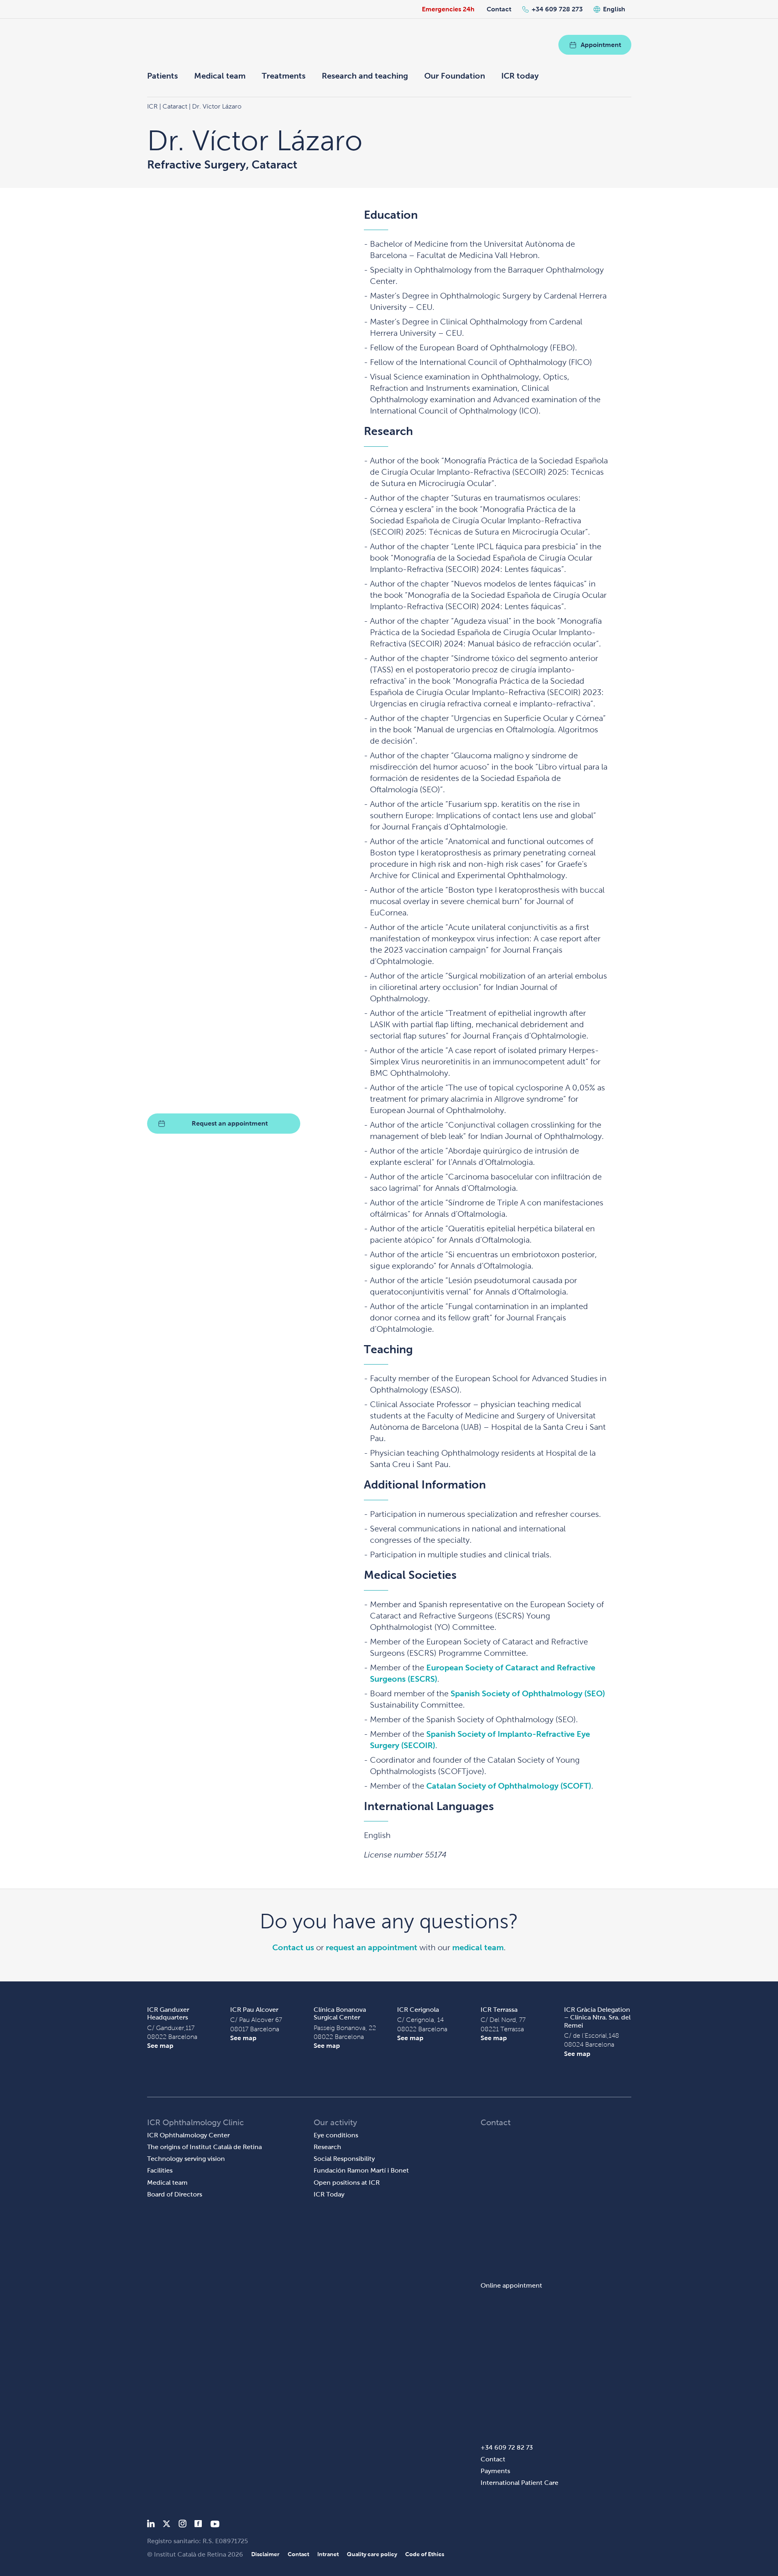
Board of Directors (175, 2194)
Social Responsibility (344, 2159)
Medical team (220, 76)
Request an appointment (230, 1123)
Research (327, 2147)
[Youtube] (215, 2525)
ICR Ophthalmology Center (188, 2135)
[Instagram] (182, 2525)
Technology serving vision (186, 2159)
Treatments (284, 76)
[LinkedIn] (151, 2525)
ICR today (520, 76)
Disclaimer (265, 2554)
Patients (162, 76)
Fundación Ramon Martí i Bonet (361, 2170)
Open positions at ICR (347, 2183)
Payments (495, 2471)
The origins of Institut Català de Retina (204, 2147)
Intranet (328, 2554)
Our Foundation (455, 76)
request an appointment (372, 1947)
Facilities (160, 2170)
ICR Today (329, 2194)
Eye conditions (336, 2135)
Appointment (601, 45)
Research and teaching (365, 76)
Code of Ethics (425, 2554)
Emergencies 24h (448, 9)
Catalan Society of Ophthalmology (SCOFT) (509, 1786)
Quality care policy (372, 2554)
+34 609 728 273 (557, 9)
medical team (478, 1947)
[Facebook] (198, 2525)
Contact (499, 9)
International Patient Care (519, 2483)
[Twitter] (167, 2525)
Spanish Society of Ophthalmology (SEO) (528, 1693)
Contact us (293, 1947)
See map (160, 2046)
